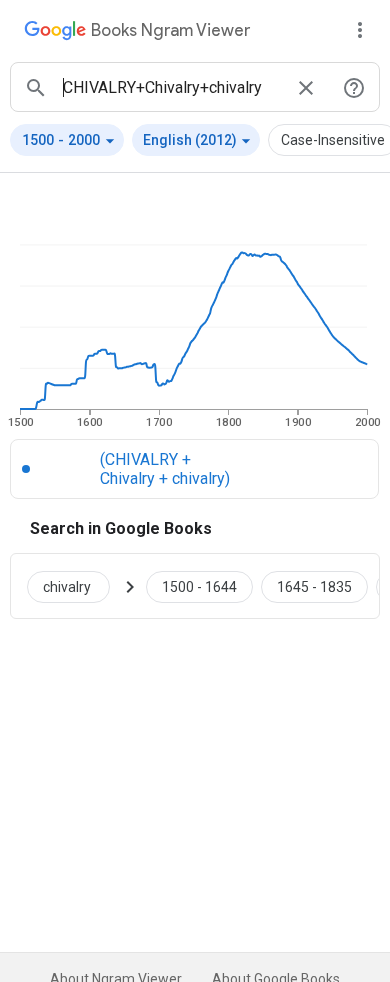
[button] (67, 140)
